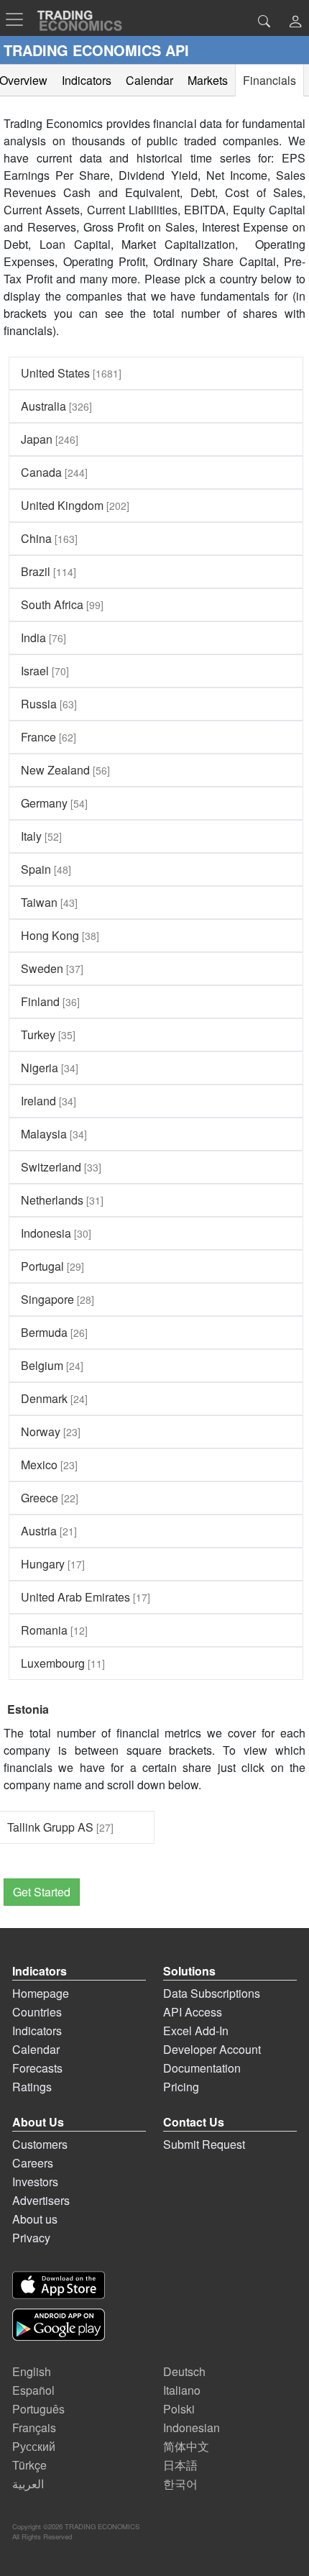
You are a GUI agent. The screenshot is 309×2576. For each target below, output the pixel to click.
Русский (34, 2446)
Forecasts (37, 2068)
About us (35, 2219)
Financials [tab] (269, 80)
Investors (35, 2182)
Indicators (37, 2031)
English (32, 2371)
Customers (40, 2144)
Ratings (32, 2087)
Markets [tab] (208, 80)
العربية (28, 2484)
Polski (179, 2409)
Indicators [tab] (87, 80)
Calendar (36, 2049)
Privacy (31, 2238)
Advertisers (41, 2200)
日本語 (180, 2465)
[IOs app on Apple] (59, 2285)
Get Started (42, 1892)
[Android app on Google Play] (59, 2325)
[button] (295, 23)
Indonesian (192, 2427)
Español (33, 2390)
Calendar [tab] (149, 80)
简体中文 (186, 2446)
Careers (33, 2163)
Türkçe (29, 2465)
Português (38, 2409)
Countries (37, 2012)
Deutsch (184, 2371)
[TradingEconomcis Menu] (19, 19)
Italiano (182, 2390)
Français (34, 2427)
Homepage (41, 1993)
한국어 (180, 2484)
